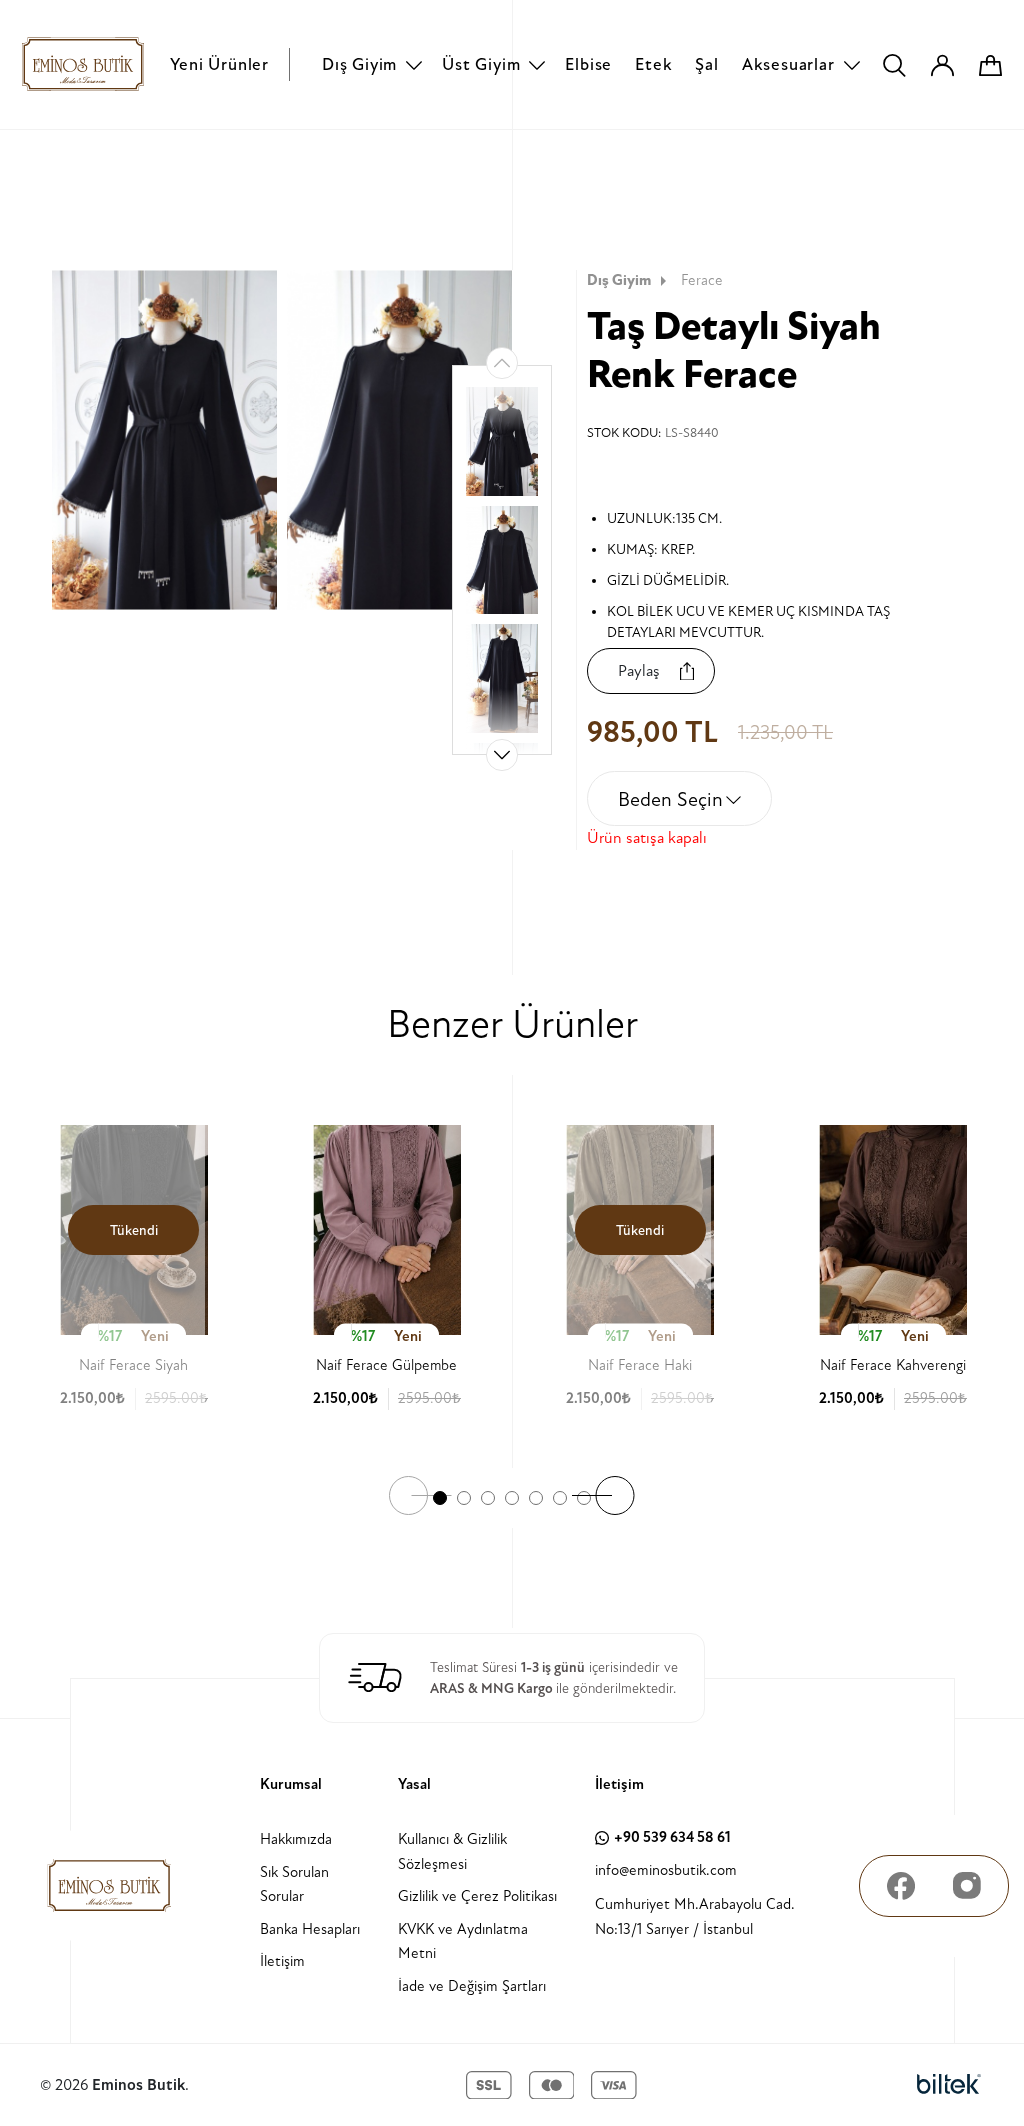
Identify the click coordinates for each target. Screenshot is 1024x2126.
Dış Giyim (359, 64)
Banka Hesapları (310, 1929)
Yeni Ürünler (219, 64)
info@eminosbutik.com (666, 1870)
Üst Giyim (481, 64)
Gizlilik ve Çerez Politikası (477, 1896)
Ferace (702, 280)
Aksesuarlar (788, 64)
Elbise (588, 64)
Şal (706, 64)
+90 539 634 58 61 (672, 1837)
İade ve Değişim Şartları (472, 1986)
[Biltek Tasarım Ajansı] (949, 2085)
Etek (653, 64)
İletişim (282, 1961)
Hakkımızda (296, 1839)
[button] (502, 755)
